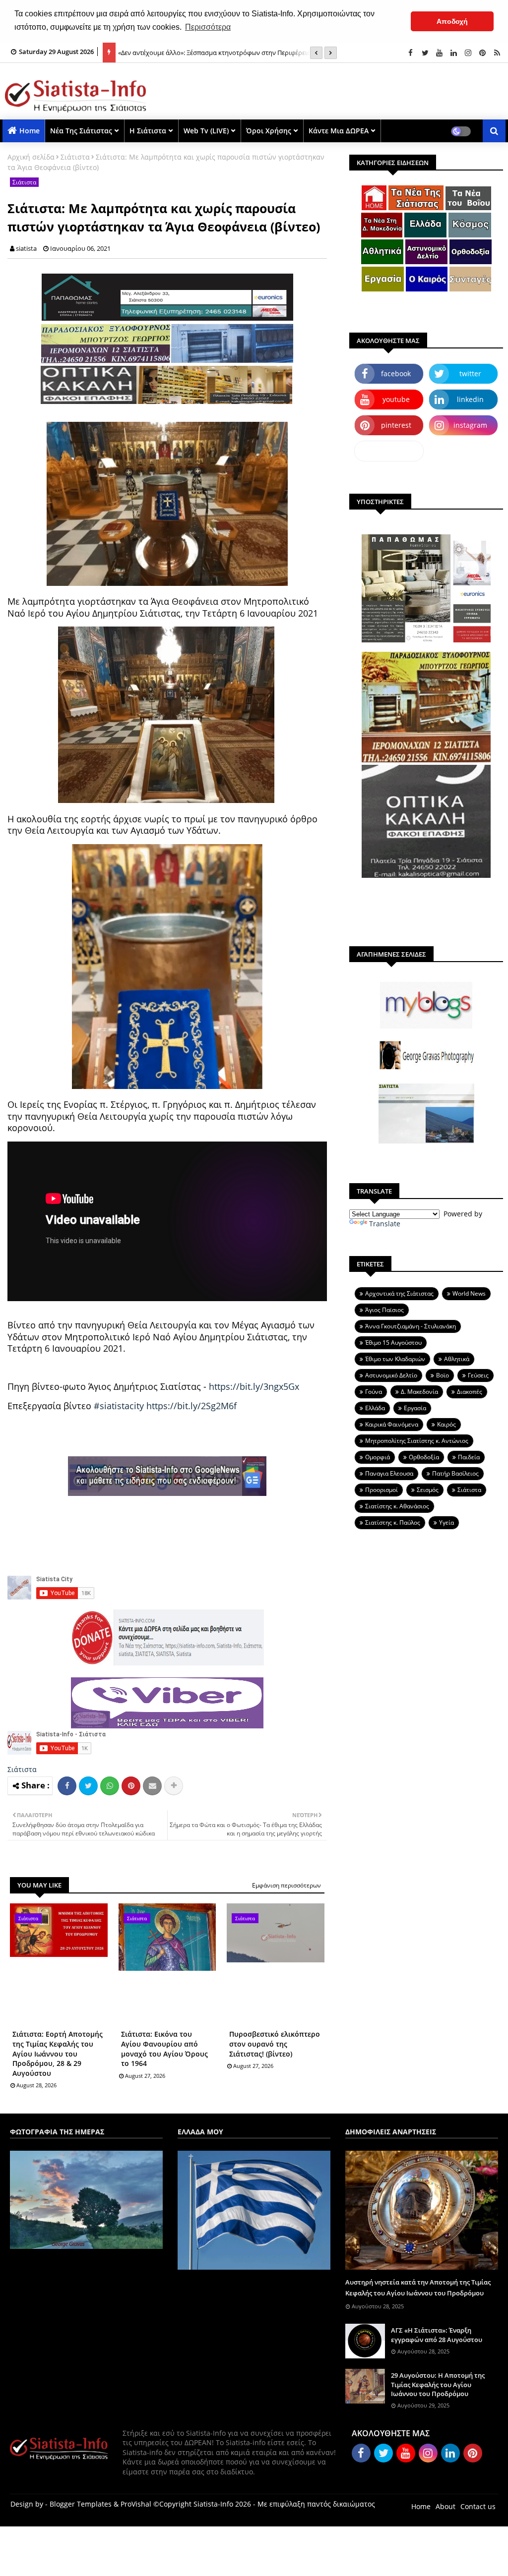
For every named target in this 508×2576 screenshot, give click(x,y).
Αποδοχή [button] (452, 21)
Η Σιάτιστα (148, 131)
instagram (470, 425)
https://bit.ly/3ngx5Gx (254, 1386)
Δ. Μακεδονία (419, 1392)
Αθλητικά (457, 1359)
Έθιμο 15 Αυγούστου (393, 1343)
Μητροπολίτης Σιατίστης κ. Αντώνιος (417, 1441)
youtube (396, 399)
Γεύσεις (478, 1375)
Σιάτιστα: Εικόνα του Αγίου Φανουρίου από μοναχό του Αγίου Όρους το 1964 (164, 2049)
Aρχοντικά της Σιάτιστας (399, 1293)
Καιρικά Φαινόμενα (392, 1424)
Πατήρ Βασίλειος (455, 1473)
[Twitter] (88, 1786)
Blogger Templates (81, 2504)
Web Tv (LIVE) (206, 131)
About (445, 2506)
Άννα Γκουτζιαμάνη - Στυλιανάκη (411, 1326)
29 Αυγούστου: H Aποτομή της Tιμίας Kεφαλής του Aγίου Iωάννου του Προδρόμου (438, 2384)
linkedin (470, 399)
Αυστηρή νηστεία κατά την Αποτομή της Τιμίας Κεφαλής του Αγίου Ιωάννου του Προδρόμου (418, 2288)
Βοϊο (443, 1375)
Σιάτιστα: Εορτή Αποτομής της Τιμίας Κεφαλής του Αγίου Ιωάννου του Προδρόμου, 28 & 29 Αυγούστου (58, 2053)
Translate (385, 1224)
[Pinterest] (131, 1786)
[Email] (152, 1786)
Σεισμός (428, 1490)
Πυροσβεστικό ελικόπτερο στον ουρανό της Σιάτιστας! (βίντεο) (275, 2044)
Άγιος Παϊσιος (384, 1310)
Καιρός (446, 1424)
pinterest (396, 425)
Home (30, 131)
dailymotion (389, 451)
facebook (396, 373)
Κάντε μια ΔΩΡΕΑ (339, 131)
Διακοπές (470, 1392)
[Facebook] (67, 1786)
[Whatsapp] (110, 1786)
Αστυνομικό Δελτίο (391, 1375)
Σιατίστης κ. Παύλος (393, 1522)
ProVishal (136, 2504)
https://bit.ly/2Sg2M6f (191, 1406)
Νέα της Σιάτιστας (81, 131)
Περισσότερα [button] (208, 27)
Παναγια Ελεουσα (389, 1473)
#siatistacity (119, 1406)
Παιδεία (469, 1457)
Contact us (478, 2506)
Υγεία (446, 1522)
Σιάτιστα (75, 157)
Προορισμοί (381, 1490)
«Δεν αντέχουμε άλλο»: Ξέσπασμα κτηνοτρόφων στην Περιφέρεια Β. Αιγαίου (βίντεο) (218, 58)
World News (469, 1293)
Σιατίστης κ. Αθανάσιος (397, 1506)
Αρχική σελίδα (31, 157)
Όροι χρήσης (269, 131)
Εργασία (415, 1408)
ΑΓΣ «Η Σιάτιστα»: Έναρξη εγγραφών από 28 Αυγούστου (437, 2335)
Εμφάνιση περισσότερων (286, 1885)
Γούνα (374, 1392)
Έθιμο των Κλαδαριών (395, 1359)
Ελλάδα (375, 1408)
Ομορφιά (378, 1457)
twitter (470, 373)
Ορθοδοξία (424, 1457)
